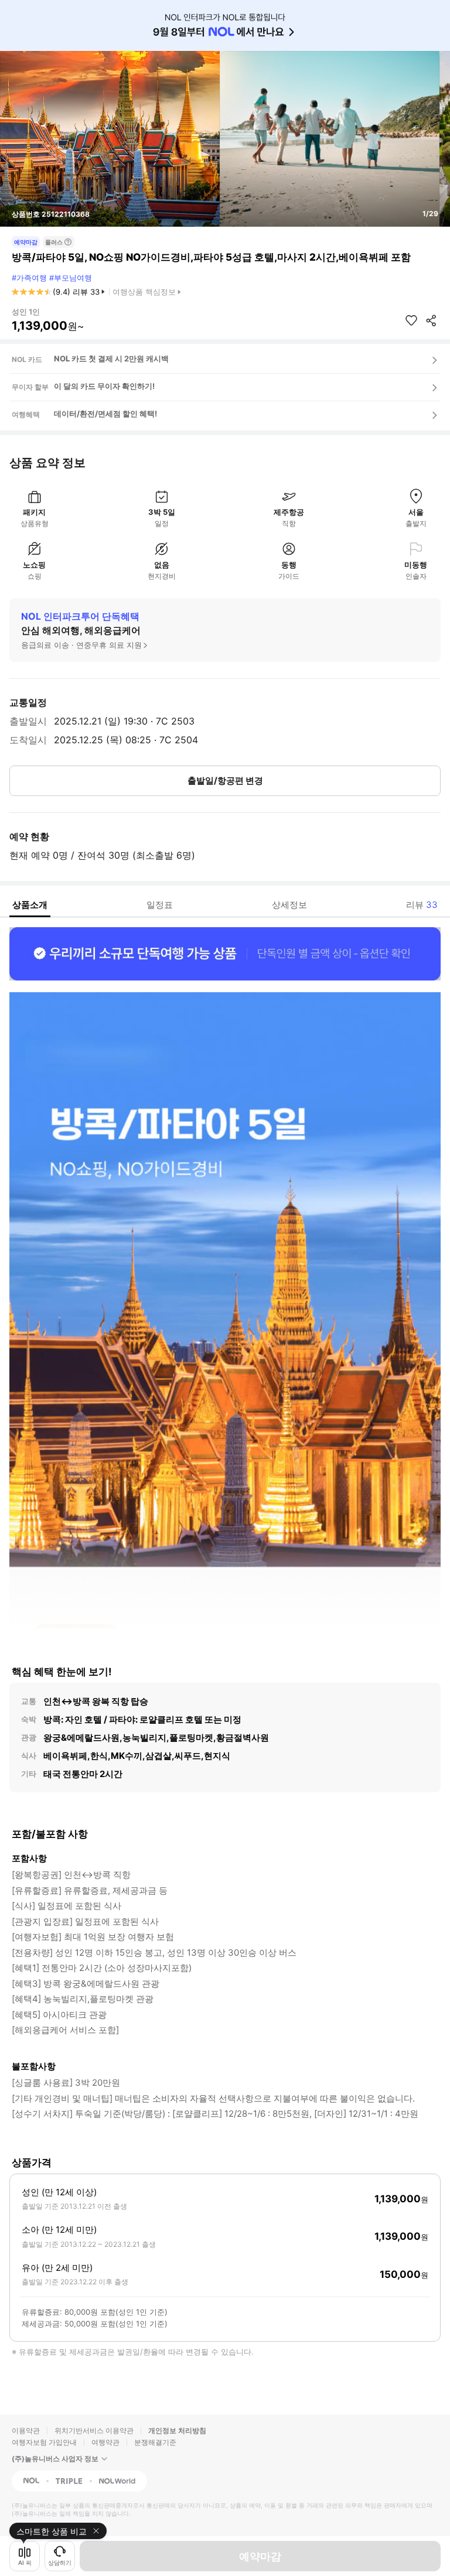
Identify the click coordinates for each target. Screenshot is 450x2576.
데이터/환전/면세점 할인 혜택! (105, 414)
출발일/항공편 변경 (225, 780)
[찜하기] (411, 320)
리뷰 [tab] (422, 905)
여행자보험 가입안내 (44, 2442)
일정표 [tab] (160, 905)
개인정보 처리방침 (177, 2430)
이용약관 (26, 2430)
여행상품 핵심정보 (144, 292)
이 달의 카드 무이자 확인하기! (104, 386)
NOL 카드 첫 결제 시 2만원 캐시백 (111, 358)
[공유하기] (431, 320)
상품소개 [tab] (30, 905)
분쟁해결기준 (155, 2442)
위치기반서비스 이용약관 (94, 2430)
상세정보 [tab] (289, 905)
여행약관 (105, 2442)
